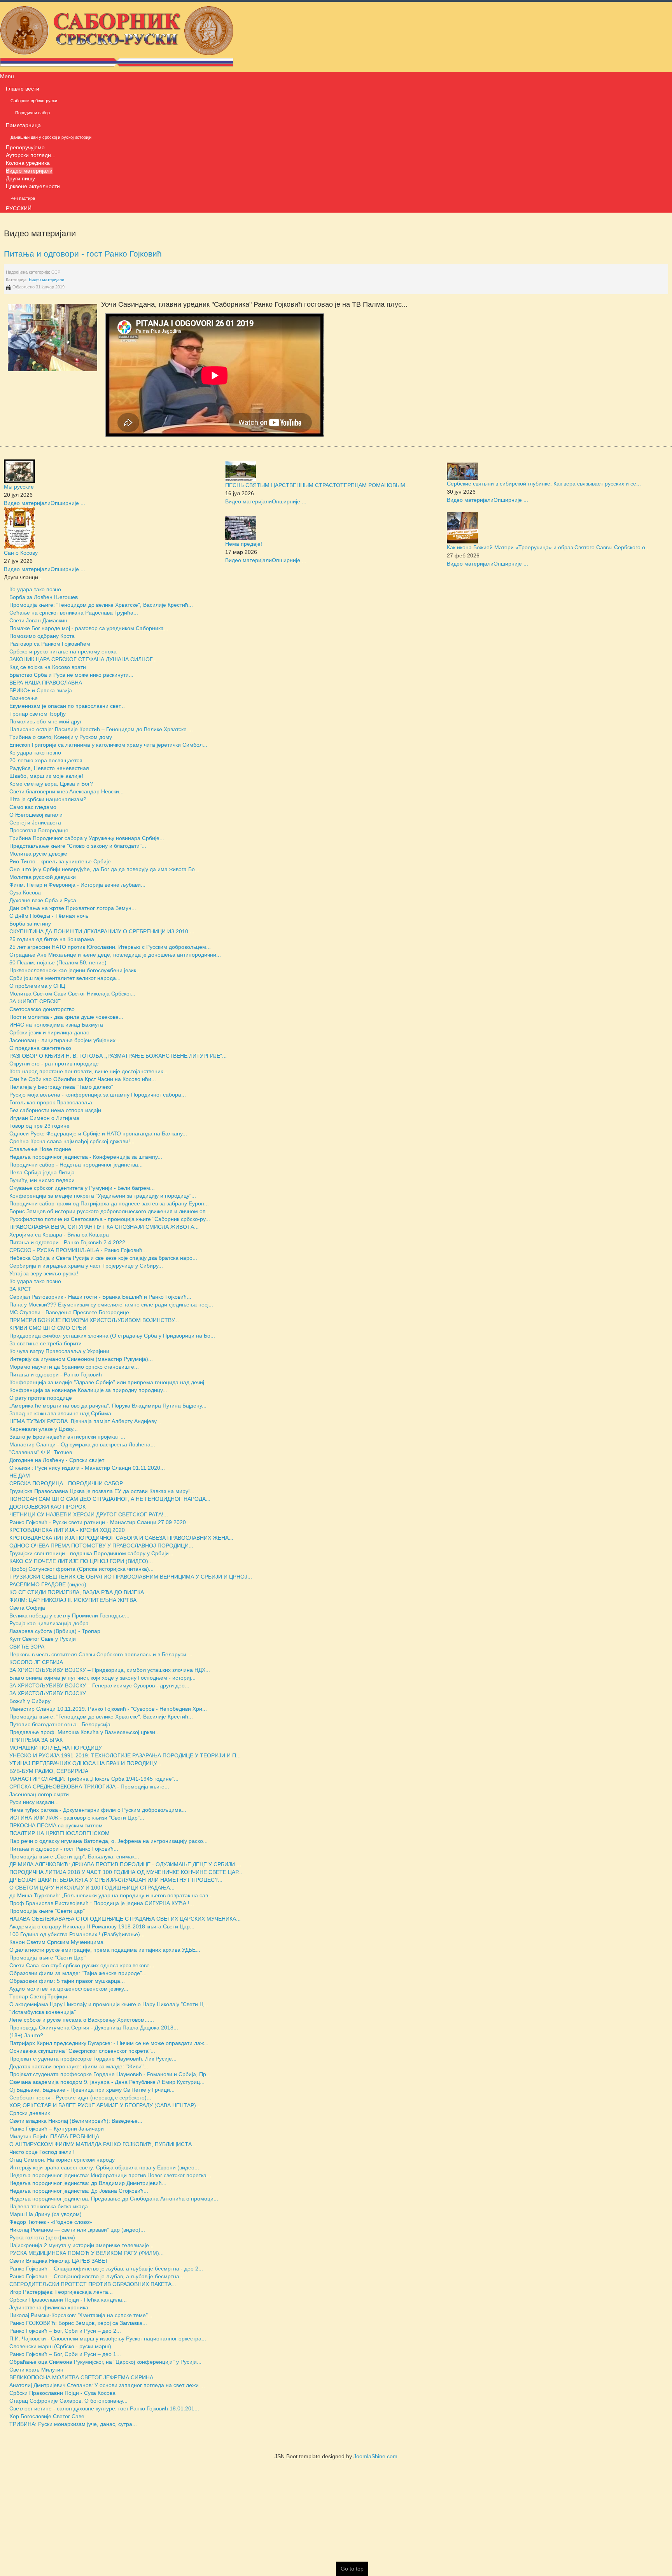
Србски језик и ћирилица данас (49, 1032)
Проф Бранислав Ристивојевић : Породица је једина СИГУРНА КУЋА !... (102, 1903)
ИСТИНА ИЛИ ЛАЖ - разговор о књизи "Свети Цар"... (77, 1818)
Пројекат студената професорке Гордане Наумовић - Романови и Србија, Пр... (110, 2074)
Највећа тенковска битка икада (49, 2206)
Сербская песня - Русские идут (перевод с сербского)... (80, 2097)
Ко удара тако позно (35, 589)
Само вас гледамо (33, 807)
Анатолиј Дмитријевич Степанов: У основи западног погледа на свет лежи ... (107, 2385)
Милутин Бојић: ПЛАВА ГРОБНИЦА (54, 2136)
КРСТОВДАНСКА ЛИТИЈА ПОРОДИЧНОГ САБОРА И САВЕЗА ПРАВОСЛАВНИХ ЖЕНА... (121, 1538)
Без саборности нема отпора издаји (55, 1110)
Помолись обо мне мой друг (45, 721)
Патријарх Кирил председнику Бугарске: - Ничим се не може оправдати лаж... (109, 2043)
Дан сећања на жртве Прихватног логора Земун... (73, 908)
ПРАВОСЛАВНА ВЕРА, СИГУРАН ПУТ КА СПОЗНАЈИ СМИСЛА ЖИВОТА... (104, 1227)
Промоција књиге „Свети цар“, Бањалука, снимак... (74, 1856)
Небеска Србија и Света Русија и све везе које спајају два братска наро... (103, 1258)
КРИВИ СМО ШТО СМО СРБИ (48, 1328)
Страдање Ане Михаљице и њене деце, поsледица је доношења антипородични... (115, 955)
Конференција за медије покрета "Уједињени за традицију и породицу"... (103, 1196)
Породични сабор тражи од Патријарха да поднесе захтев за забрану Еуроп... (109, 1203)
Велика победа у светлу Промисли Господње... (69, 1615)
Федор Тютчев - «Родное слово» (51, 2222)
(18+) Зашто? (26, 2035)
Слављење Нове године (40, 1149)
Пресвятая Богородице (39, 830)
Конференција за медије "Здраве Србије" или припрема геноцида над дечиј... (109, 1382)
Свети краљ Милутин (36, 2370)
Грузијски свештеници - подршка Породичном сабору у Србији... (91, 1553)
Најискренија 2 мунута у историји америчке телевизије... (81, 2245)
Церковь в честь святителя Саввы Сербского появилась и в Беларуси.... (101, 1654)
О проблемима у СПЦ (37, 986)
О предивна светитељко (40, 1048)
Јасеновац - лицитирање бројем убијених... (65, 1040)
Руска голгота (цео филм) (42, 2237)
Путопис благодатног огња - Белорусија (60, 1724)
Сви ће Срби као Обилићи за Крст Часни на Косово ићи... (83, 1079)
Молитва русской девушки (43, 877)
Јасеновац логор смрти (39, 1794)
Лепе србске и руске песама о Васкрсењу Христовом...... (82, 2020)
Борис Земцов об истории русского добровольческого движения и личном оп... (110, 1211)
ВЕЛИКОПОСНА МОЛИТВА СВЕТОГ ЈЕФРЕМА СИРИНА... (84, 2377)
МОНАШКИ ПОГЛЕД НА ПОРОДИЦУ (56, 1748)
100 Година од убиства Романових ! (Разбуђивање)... (77, 1934)
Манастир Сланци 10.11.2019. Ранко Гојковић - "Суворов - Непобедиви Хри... (108, 1709)
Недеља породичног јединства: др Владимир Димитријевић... (88, 2183)
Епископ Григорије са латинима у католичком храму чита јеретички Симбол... (108, 745)
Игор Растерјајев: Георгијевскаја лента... (61, 2292)
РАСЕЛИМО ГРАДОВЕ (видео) (48, 1584)
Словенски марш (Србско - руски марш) (60, 2346)
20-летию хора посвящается (46, 760)
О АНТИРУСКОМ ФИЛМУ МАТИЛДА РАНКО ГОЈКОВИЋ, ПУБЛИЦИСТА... (103, 2144)
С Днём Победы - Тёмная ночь (49, 916)
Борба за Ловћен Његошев (44, 597)
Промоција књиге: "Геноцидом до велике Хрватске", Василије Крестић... (101, 605)
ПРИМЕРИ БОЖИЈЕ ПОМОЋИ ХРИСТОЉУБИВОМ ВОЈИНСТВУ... (94, 1320)
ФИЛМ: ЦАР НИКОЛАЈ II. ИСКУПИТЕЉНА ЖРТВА (73, 1600)
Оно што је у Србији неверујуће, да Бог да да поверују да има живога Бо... (104, 869)
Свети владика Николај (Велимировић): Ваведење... (76, 2121)
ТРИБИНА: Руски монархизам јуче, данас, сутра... (73, 2424)
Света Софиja (27, 1608)
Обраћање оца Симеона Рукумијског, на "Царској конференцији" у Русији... (105, 2362)
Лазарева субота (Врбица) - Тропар (55, 1631)
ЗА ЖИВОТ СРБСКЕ (35, 1001)
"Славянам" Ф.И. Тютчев (41, 1452)
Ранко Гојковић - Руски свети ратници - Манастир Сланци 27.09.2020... (100, 1522)
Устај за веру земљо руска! (44, 1273)
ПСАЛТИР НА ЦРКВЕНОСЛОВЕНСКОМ (59, 1833)
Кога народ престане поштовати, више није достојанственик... (88, 1071)
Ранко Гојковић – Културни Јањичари (57, 2129)
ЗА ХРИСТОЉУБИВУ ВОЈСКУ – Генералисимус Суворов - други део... (99, 1685)
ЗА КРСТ (20, 1289)
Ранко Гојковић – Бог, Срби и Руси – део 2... (65, 2331)
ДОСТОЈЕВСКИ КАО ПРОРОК (47, 1507)
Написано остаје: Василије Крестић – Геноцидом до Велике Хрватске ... (101, 729)
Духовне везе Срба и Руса (43, 900)
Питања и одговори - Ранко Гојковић (56, 1374)
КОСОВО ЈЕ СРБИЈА (36, 1662)
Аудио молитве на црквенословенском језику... (69, 1989)
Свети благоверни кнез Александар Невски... (66, 791)
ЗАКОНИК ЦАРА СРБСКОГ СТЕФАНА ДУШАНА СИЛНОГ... (83, 659)
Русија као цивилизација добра (49, 1623)
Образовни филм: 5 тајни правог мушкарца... (67, 1981)
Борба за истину (30, 924)
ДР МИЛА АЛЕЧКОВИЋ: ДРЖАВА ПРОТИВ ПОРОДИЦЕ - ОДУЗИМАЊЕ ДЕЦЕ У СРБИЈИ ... (125, 1864)
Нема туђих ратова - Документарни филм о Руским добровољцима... (98, 1810)
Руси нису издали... (34, 1802)
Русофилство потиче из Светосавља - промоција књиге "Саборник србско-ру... (110, 1219)
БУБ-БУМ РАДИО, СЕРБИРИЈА (49, 1771)
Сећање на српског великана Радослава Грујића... (74, 613)
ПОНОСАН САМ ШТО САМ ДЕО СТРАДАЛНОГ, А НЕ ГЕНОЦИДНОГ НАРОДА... (110, 1499)
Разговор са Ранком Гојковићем (50, 644)
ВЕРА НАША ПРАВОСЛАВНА (46, 683)
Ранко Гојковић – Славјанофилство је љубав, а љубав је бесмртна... (97, 2276)
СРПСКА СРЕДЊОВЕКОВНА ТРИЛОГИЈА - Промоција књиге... (89, 1787)
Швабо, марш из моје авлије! (46, 776)
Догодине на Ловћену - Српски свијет (57, 1460)
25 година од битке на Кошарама (52, 939)
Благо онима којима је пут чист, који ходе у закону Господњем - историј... (102, 1678)
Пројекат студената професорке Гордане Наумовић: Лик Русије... (93, 2059)
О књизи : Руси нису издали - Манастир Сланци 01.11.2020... (87, 1468)
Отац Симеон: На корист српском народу (62, 2160)
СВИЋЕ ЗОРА (27, 1647)
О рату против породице (41, 1398)
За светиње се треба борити (45, 1343)
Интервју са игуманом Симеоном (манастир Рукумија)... (81, 1359)
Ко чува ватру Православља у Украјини (59, 1351)
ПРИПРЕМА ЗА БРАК (36, 1740)
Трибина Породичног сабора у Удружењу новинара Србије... (87, 838)
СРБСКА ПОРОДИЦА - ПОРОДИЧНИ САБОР (66, 1483)
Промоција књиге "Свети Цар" (47, 1958)
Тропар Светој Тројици (38, 1996)
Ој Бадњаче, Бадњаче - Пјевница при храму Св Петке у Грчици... (92, 2090)
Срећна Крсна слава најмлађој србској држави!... (72, 1141)
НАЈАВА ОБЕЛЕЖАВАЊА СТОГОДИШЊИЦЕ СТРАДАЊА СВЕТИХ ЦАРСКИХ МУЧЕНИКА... (125, 1919)
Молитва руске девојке (38, 854)
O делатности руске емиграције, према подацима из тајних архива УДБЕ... (105, 1950)
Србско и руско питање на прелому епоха (63, 651)
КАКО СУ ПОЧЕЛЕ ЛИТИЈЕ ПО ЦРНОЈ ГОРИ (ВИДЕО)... (81, 1561)
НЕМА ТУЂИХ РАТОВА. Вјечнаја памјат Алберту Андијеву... (85, 1421)
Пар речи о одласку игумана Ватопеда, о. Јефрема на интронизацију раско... (108, 1841)
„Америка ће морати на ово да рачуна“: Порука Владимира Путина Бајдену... (108, 1406)
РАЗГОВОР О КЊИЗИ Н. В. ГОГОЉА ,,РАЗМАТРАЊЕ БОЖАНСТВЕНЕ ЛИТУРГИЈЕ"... (118, 1056)
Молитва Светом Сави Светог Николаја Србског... (72, 994)
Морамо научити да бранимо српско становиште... (74, 1367)
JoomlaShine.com (375, 2456)
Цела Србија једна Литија (42, 1172)
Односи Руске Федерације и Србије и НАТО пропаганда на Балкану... (98, 1133)
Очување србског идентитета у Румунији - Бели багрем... (82, 1188)
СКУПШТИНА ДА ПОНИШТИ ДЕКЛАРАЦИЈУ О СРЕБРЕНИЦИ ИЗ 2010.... (102, 931)
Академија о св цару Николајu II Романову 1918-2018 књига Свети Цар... (102, 1926)
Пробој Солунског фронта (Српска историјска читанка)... (81, 1569)
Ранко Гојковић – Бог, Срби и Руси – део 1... (65, 2354)
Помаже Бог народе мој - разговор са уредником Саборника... (89, 628)
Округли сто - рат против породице (54, 1064)
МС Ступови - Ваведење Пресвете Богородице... (72, 1312)
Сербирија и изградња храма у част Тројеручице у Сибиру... (86, 1266)
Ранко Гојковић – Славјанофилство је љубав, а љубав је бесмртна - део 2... (106, 2269)
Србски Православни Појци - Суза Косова (62, 2393)
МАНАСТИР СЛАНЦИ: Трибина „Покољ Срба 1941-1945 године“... (94, 1779)
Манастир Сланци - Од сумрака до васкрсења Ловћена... (82, 1444)
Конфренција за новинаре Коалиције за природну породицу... (88, 1390)
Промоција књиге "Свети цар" (47, 1911)
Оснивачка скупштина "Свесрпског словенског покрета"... (82, 2051)
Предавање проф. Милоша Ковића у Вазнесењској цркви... (85, 1732)
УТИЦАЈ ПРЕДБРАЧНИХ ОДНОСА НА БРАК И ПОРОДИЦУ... (85, 1763)
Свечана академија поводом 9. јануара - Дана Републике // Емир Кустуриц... (107, 2082)
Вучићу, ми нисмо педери (42, 1180)
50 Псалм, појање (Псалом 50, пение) (58, 962)
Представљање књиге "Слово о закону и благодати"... (78, 846)
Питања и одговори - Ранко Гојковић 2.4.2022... (70, 1242)
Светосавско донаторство (42, 1009)
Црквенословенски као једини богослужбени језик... (75, 970)
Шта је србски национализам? (48, 799)
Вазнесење (24, 698)
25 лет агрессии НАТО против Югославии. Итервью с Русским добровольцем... (110, 947)
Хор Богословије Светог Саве (47, 2416)
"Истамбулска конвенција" (43, 2012)
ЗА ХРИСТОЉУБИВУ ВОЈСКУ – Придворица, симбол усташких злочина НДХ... (110, 1670)
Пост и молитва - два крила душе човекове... (66, 1017)
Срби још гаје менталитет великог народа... (65, 978)
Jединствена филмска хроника (49, 2307)
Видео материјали (46, 279)
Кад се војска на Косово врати (48, 667)
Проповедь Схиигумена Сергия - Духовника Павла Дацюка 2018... (94, 2028)
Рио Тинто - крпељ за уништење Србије (60, 861)
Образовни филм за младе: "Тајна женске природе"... (78, 1973)
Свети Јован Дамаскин (38, 620)
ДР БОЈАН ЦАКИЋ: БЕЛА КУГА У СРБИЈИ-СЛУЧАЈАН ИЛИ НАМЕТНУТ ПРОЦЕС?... (116, 1880)
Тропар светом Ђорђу (38, 714)
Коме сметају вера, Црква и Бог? (51, 784)
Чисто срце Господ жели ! (42, 2152)
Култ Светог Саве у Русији (43, 1639)
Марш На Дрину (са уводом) (45, 2214)
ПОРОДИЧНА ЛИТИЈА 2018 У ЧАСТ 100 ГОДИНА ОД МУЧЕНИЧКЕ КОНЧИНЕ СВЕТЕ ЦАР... (126, 1872)
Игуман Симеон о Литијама (44, 1118)
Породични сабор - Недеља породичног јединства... (76, 1165)
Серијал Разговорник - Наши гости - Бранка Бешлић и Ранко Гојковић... (100, 1297)
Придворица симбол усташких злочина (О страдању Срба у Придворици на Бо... (112, 1336)
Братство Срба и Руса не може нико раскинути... (71, 675)
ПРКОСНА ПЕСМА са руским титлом (56, 1825)
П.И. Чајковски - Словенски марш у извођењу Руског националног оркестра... (108, 2338)
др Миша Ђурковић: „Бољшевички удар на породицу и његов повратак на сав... (111, 1895)
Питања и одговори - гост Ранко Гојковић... (64, 1849)
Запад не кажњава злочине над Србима (60, 1413)
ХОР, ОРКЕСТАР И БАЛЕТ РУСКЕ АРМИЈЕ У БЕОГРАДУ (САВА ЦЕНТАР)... (105, 2105)
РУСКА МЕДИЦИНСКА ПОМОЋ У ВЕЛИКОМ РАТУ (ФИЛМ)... (87, 2253)
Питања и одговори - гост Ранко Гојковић (83, 254)
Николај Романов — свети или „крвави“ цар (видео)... (77, 2230)
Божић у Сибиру (30, 1701)
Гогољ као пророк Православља (51, 1102)
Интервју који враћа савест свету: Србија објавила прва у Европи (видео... (104, 2167)
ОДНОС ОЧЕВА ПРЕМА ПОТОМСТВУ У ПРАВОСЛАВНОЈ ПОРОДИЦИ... (101, 1546)
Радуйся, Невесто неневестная (49, 768)
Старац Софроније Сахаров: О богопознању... (68, 2401)
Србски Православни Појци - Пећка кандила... (68, 2300)
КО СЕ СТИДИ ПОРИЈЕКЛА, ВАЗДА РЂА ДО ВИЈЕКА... (79, 1592)
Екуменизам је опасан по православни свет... (67, 706)
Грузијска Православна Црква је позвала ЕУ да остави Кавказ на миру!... (102, 1491)
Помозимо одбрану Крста (42, 636)
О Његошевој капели (36, 815)
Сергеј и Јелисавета (35, 823)
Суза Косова (25, 892)
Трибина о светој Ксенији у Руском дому (61, 737)
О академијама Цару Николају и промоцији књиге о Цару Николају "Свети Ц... (109, 2004)
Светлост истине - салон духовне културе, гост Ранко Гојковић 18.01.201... (104, 2408)
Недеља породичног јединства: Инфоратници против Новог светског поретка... (110, 2175)
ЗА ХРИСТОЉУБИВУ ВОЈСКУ (48, 1693)
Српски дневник (30, 2113)
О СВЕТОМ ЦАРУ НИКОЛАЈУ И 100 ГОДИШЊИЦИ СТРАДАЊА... (92, 1888)
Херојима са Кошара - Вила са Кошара (59, 1235)
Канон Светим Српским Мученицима (56, 1942)
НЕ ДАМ (20, 1476)
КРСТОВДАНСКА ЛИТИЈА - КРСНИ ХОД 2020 (67, 1530)
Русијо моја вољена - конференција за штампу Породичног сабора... (98, 1095)
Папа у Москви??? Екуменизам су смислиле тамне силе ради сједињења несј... (111, 1305)
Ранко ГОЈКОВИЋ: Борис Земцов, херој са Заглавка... (78, 2323)
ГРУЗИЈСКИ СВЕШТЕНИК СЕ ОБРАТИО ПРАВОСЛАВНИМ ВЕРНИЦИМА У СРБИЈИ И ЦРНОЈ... (131, 1577)
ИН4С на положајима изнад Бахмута (56, 1025)
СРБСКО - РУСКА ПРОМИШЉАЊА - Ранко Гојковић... (78, 1250)
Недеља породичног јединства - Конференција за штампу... (86, 1157)
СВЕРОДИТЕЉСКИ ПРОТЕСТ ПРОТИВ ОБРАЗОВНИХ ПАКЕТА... (93, 2284)
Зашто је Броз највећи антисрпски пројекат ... (67, 1437)
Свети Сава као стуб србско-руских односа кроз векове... (82, 1965)
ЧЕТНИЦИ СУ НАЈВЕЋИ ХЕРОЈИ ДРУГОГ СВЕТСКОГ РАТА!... (89, 1514)
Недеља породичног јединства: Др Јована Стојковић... (79, 2191)
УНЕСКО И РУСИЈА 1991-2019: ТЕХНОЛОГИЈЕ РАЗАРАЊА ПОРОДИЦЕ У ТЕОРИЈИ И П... (125, 1755)
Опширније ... (68, 503)
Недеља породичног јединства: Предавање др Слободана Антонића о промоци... (114, 2199)
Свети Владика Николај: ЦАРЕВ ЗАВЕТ (59, 2261)
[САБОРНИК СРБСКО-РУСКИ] (117, 36)
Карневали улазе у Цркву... (44, 1429)
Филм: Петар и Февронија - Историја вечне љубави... (77, 885)
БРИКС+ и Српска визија (41, 690)
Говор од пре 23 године (39, 1126)
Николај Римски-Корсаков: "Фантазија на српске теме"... (81, 2315)
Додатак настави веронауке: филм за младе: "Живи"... (79, 2066)
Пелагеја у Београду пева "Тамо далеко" (61, 1087)
